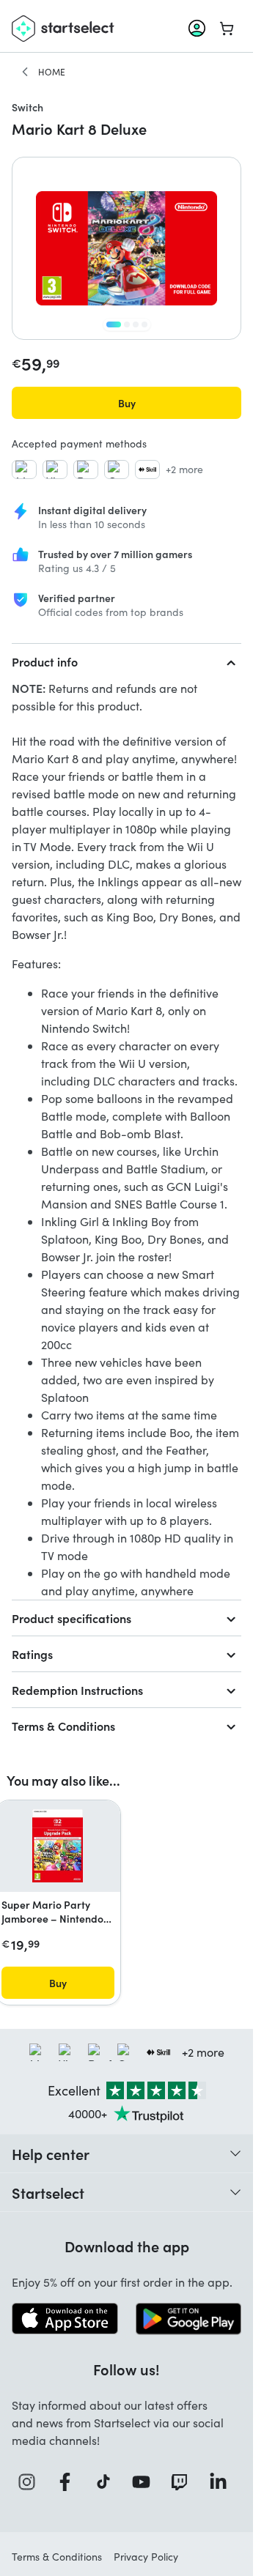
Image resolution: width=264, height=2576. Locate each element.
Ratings (32, 1654)
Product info (45, 661)
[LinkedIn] (222, 2482)
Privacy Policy (146, 2557)
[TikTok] (107, 2482)
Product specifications (71, 1618)
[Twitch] (183, 2482)
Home (52, 72)
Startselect (48, 2192)
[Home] (25, 72)
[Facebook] (69, 2482)
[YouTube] (145, 2482)
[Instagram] (31, 2482)
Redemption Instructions (77, 1690)
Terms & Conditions (63, 1726)
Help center (51, 2153)
